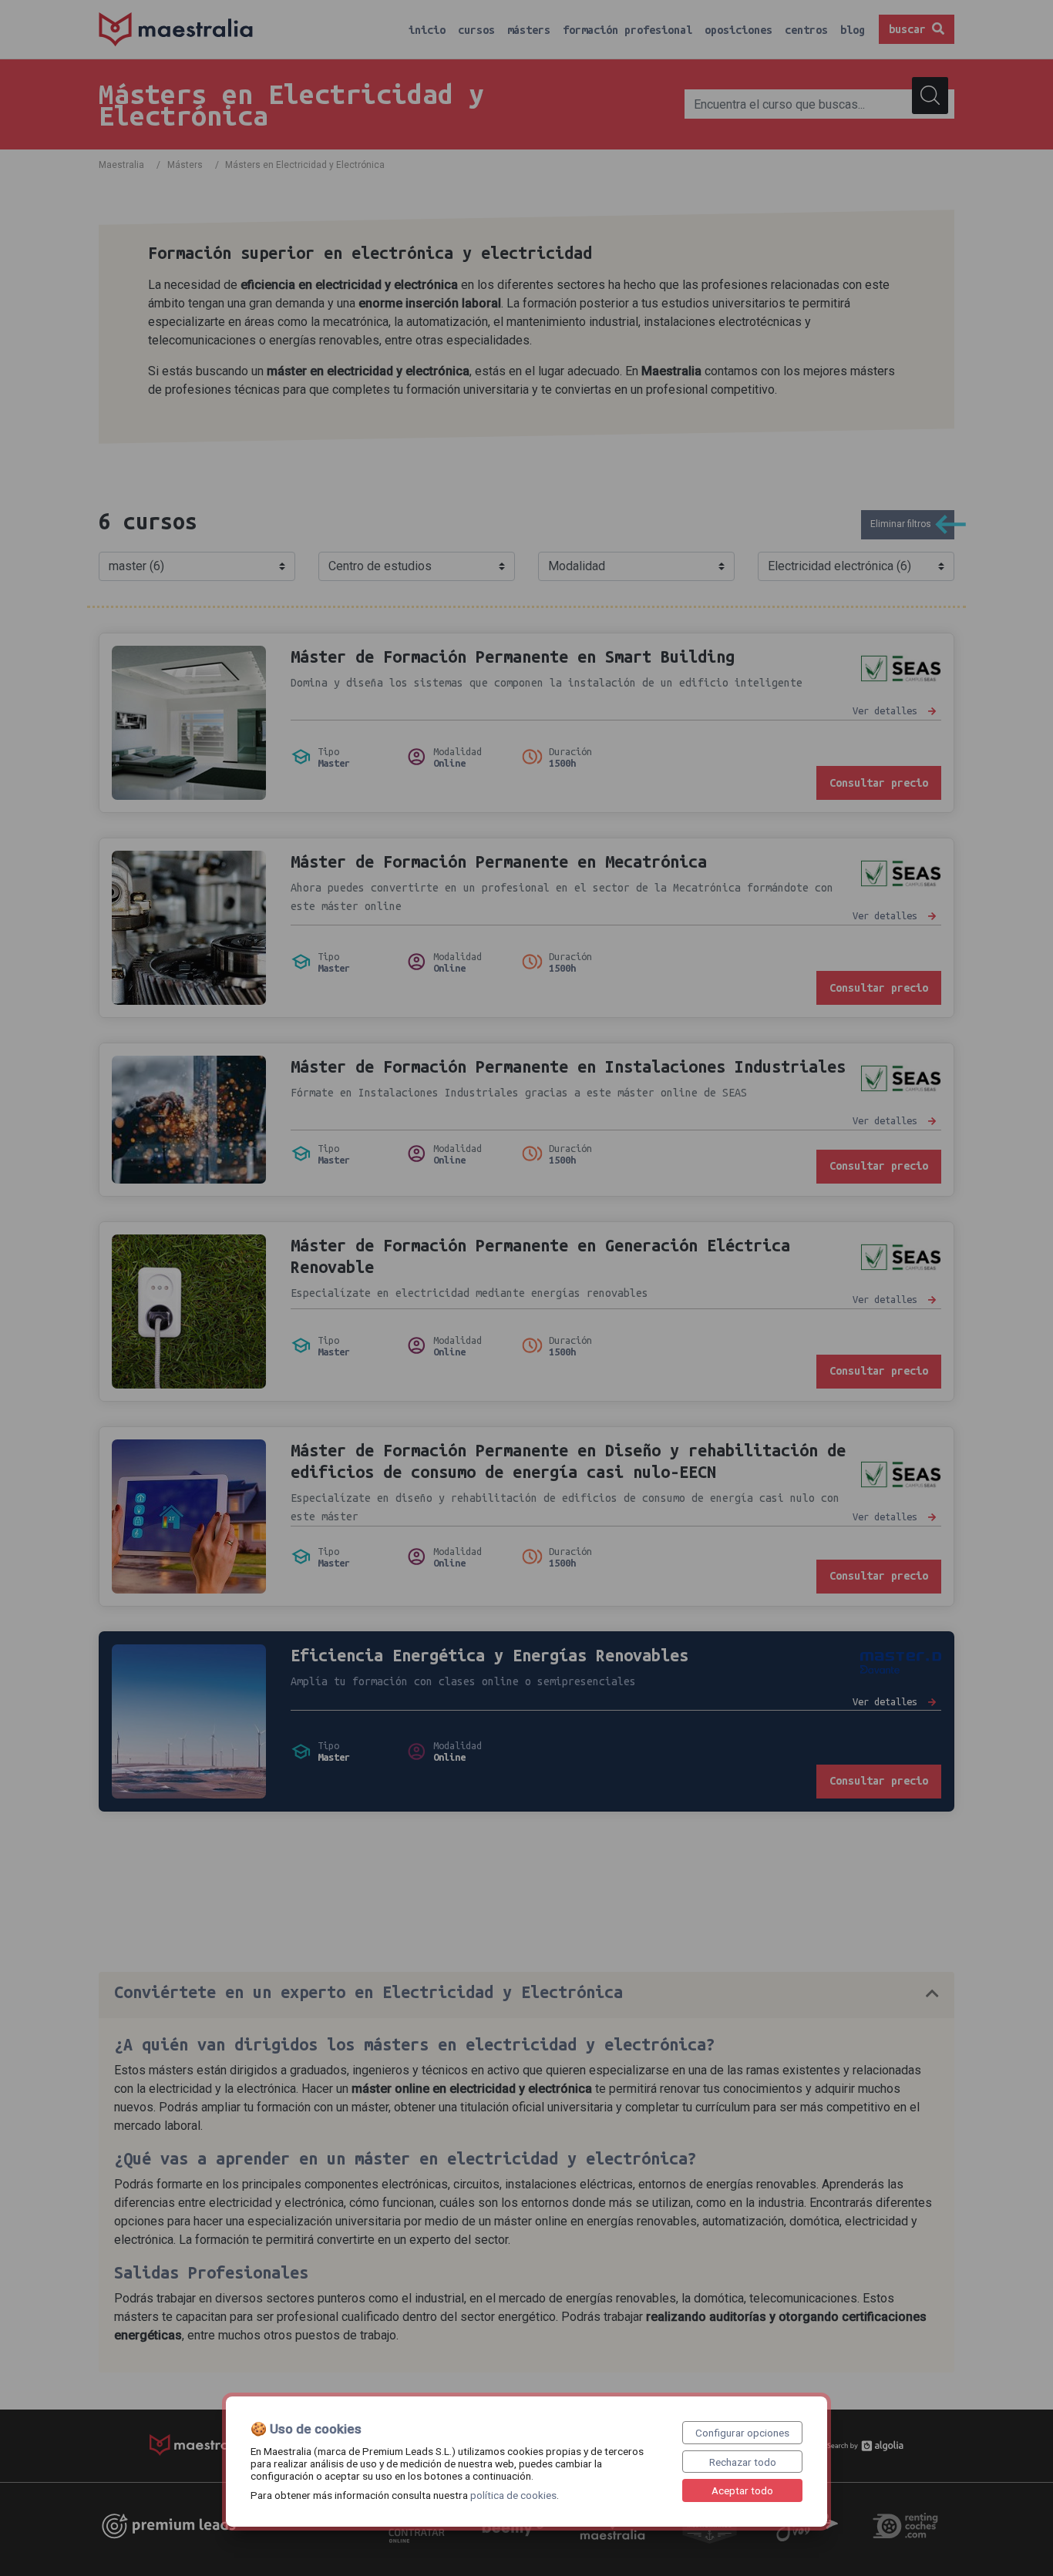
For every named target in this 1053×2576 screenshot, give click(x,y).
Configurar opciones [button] (742, 2433)
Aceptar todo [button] (742, 2490)
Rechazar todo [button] (743, 2462)
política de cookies (513, 2495)
